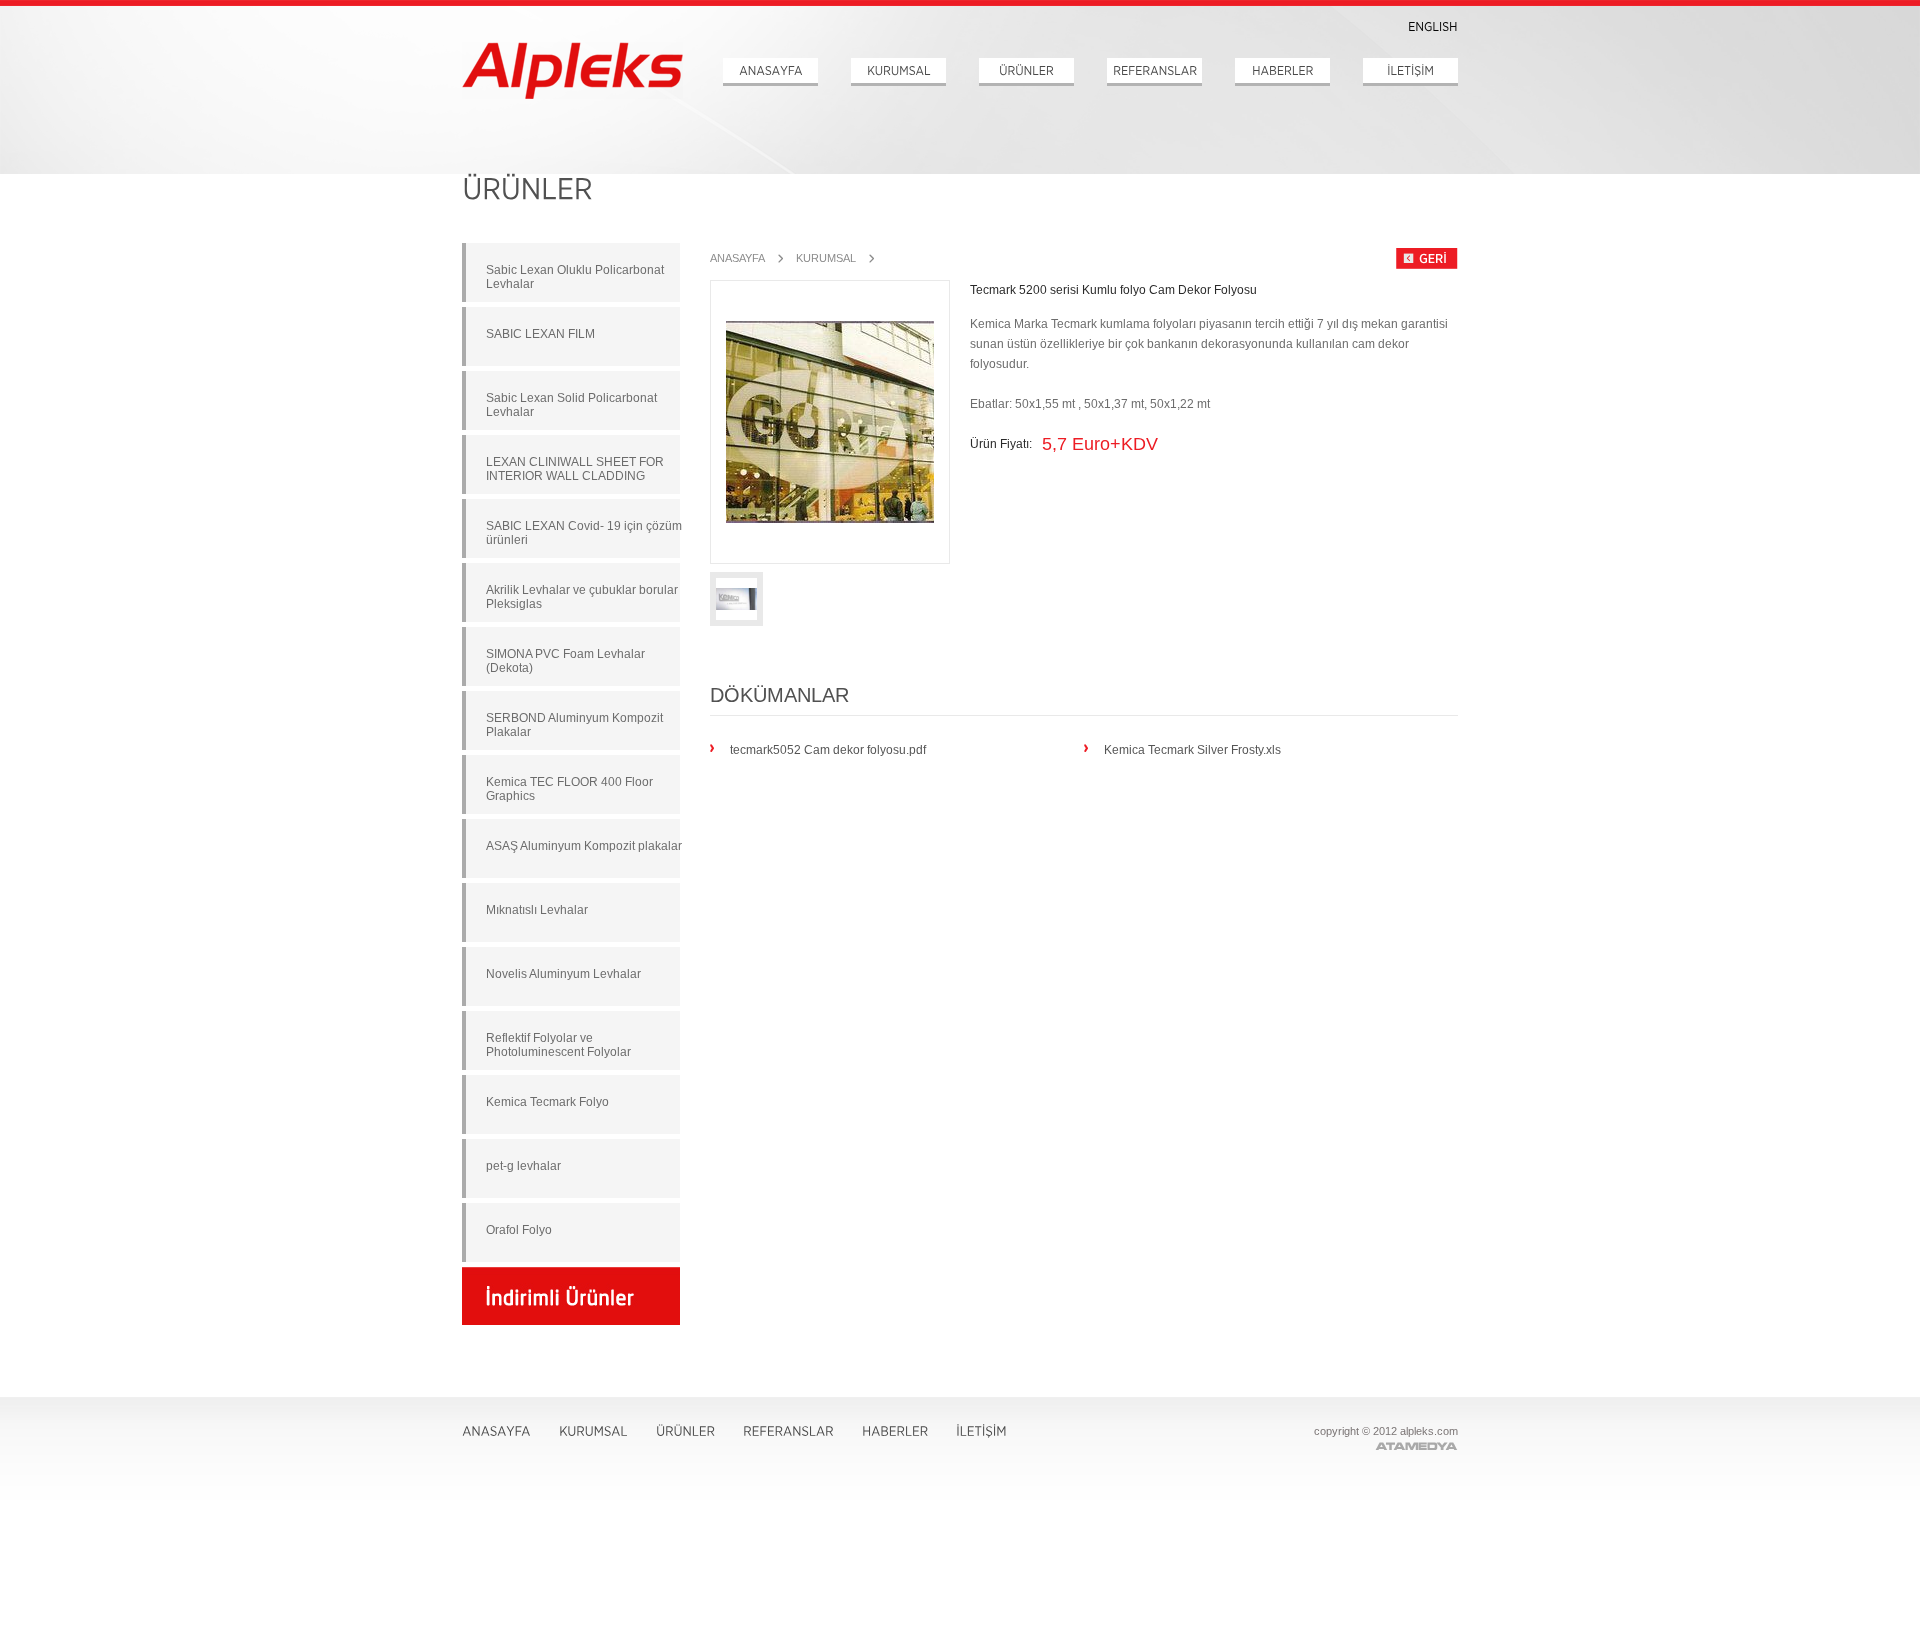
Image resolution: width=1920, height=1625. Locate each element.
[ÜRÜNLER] (1026, 72)
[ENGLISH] (1433, 27)
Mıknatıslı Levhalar (537, 910)
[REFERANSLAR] (1154, 72)
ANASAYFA (737, 258)
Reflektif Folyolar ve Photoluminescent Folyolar (558, 1045)
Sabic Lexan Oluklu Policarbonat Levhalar (575, 277)
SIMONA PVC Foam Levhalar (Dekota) (565, 661)
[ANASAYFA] (770, 72)
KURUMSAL (826, 258)
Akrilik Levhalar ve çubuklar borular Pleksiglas (582, 597)
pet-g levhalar (523, 1166)
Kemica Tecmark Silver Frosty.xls (1192, 749)
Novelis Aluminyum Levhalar (563, 974)
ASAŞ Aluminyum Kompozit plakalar (584, 846)
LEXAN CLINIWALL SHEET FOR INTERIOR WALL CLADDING (575, 469)
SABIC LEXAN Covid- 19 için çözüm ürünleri (584, 533)
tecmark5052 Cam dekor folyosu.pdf (828, 749)
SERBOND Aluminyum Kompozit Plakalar (574, 725)
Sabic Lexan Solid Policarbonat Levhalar (571, 405)
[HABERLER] (1282, 72)
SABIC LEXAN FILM (540, 334)
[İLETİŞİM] (1410, 72)
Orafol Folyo (519, 1230)
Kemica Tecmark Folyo (547, 1102)
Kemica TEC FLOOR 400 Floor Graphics (569, 789)
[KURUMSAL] (898, 72)
